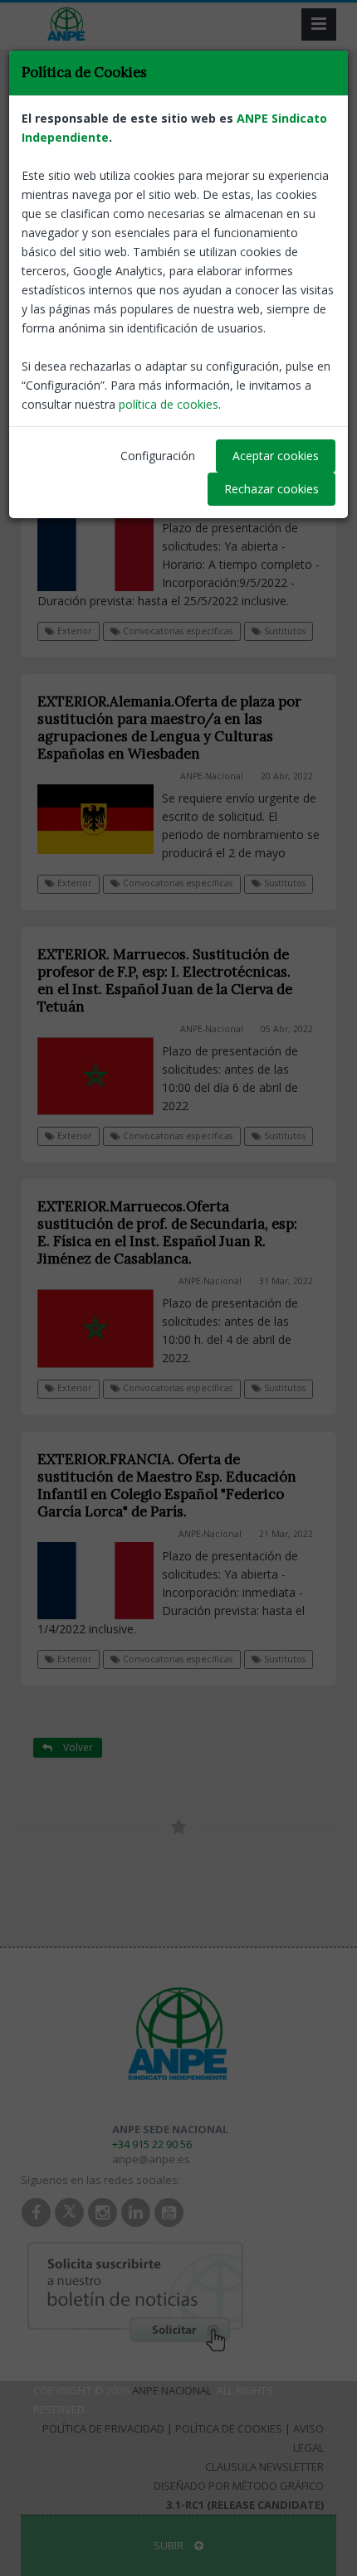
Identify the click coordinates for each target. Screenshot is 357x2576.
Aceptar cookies (276, 456)
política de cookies (169, 404)
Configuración (158, 456)
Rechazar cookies (271, 489)
